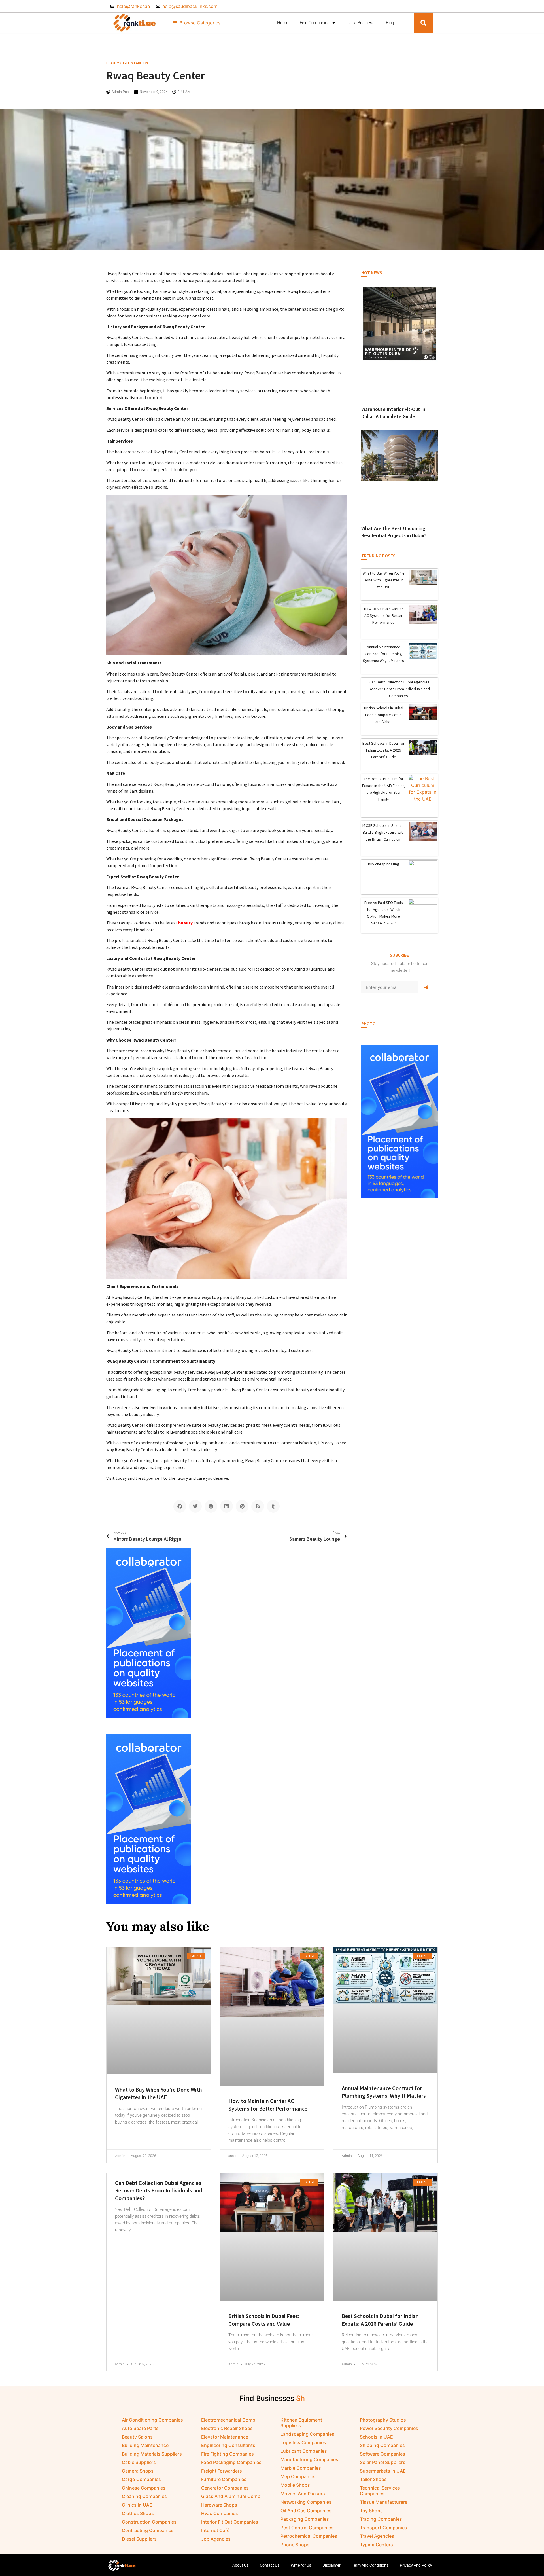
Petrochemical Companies (309, 2536)
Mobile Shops (295, 2485)
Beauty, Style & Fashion (127, 63)
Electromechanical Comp (228, 2420)
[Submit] (426, 987)
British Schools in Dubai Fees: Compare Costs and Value (384, 715)
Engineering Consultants (228, 2445)
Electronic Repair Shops (227, 2428)
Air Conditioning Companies (152, 2420)
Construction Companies (149, 2522)
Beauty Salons (137, 2437)
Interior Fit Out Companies (230, 2522)
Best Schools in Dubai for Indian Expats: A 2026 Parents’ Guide (383, 750)
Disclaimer (331, 2565)
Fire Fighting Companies (228, 2454)
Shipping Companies (382, 2445)
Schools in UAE (376, 2437)
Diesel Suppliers (139, 2539)
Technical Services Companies (380, 2491)
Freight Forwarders (222, 2471)
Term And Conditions (370, 2565)
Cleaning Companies (144, 2496)
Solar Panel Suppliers (383, 2462)
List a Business (360, 23)
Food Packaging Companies (231, 2462)
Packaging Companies (305, 2519)
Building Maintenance (145, 2445)
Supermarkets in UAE (383, 2471)
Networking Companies (306, 2502)
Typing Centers (376, 2545)
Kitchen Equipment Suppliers (301, 2423)
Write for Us (301, 2565)
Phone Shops (295, 2545)
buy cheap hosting (384, 864)
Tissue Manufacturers (384, 2502)
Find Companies (315, 23)
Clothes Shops (138, 2513)
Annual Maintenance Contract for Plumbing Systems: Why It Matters (383, 654)
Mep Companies (298, 2476)
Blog (390, 23)
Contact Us (270, 2565)
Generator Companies (225, 2488)
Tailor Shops (373, 2479)
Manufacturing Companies (309, 2459)
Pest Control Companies (307, 2528)
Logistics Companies (303, 2442)
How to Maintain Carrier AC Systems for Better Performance (384, 615)
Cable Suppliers (139, 2462)
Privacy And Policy (416, 2565)
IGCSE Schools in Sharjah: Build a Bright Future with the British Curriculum (383, 832)
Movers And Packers (303, 2494)
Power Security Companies (389, 2428)
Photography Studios (383, 2420)
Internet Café (215, 2530)
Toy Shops (371, 2511)
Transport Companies (383, 2528)
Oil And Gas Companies (306, 2511)
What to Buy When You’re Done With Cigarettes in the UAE (384, 580)
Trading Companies (381, 2519)
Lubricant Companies (304, 2451)
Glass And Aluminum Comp (231, 2496)
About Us (240, 2565)
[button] (424, 23)
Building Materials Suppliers (152, 2454)
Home (283, 23)
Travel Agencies (377, 2536)
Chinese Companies (144, 2488)
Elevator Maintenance (225, 2437)
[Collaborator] (399, 1197)
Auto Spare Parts (140, 2428)
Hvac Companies (220, 2513)
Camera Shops (138, 2471)
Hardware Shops (219, 2505)
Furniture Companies (224, 2479)
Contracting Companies (148, 2530)
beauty (185, 923)
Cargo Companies (141, 2479)
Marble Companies (301, 2468)
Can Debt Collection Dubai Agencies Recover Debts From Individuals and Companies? (399, 689)
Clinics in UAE (137, 2505)
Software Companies (382, 2454)
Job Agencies (216, 2539)
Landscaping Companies (307, 2434)
